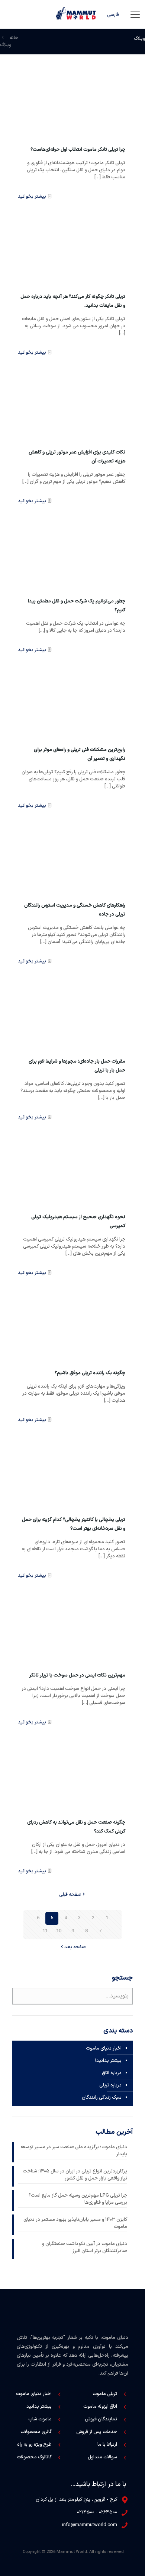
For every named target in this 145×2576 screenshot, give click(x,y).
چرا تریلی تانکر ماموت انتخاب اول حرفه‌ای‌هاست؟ (78, 150)
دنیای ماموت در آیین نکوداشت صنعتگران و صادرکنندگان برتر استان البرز (85, 2248)
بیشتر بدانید (39, 2407)
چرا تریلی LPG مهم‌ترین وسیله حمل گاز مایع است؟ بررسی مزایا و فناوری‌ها (78, 2199)
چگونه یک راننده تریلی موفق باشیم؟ (90, 1373)
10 (59, 1931)
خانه (14, 38)
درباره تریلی (110, 2085)
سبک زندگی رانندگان (102, 2098)
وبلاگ (6, 45)
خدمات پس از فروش (97, 2432)
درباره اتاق (112, 2073)
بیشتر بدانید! (108, 2061)
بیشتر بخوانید (32, 197)
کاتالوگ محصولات (34, 2457)
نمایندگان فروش (101, 2419)
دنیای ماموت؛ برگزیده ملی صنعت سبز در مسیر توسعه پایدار (74, 2151)
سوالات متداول (102, 2457)
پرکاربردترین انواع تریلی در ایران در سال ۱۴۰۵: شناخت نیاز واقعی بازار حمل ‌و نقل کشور (75, 2175)
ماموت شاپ (40, 2419)
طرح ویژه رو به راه (34, 2445)
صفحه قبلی (70, 1895)
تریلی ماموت (105, 2394)
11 (45, 1931)
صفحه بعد (75, 1947)
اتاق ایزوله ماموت (100, 2407)
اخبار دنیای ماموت (104, 2048)
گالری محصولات (36, 2432)
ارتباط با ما (107, 2445)
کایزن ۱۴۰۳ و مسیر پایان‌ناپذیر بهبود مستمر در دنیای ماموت (75, 2223)
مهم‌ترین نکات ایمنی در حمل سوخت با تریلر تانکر (77, 1675)
